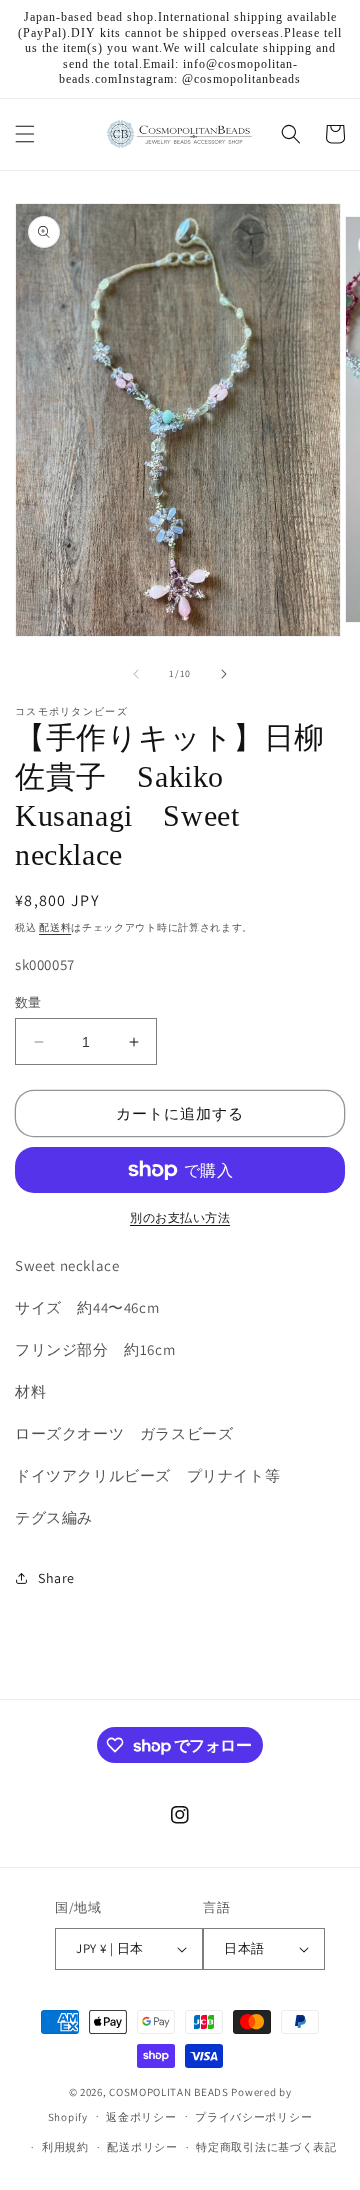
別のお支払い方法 (180, 1217)
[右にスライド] (224, 674)
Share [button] (56, 1578)
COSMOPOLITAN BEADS (169, 2092)
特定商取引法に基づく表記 (266, 2147)
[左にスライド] (136, 674)
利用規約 (65, 2147)
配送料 (55, 927)
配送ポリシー (142, 2147)
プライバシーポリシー (253, 2117)
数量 (28, 1002)
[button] (25, 134)
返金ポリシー (141, 2117)
